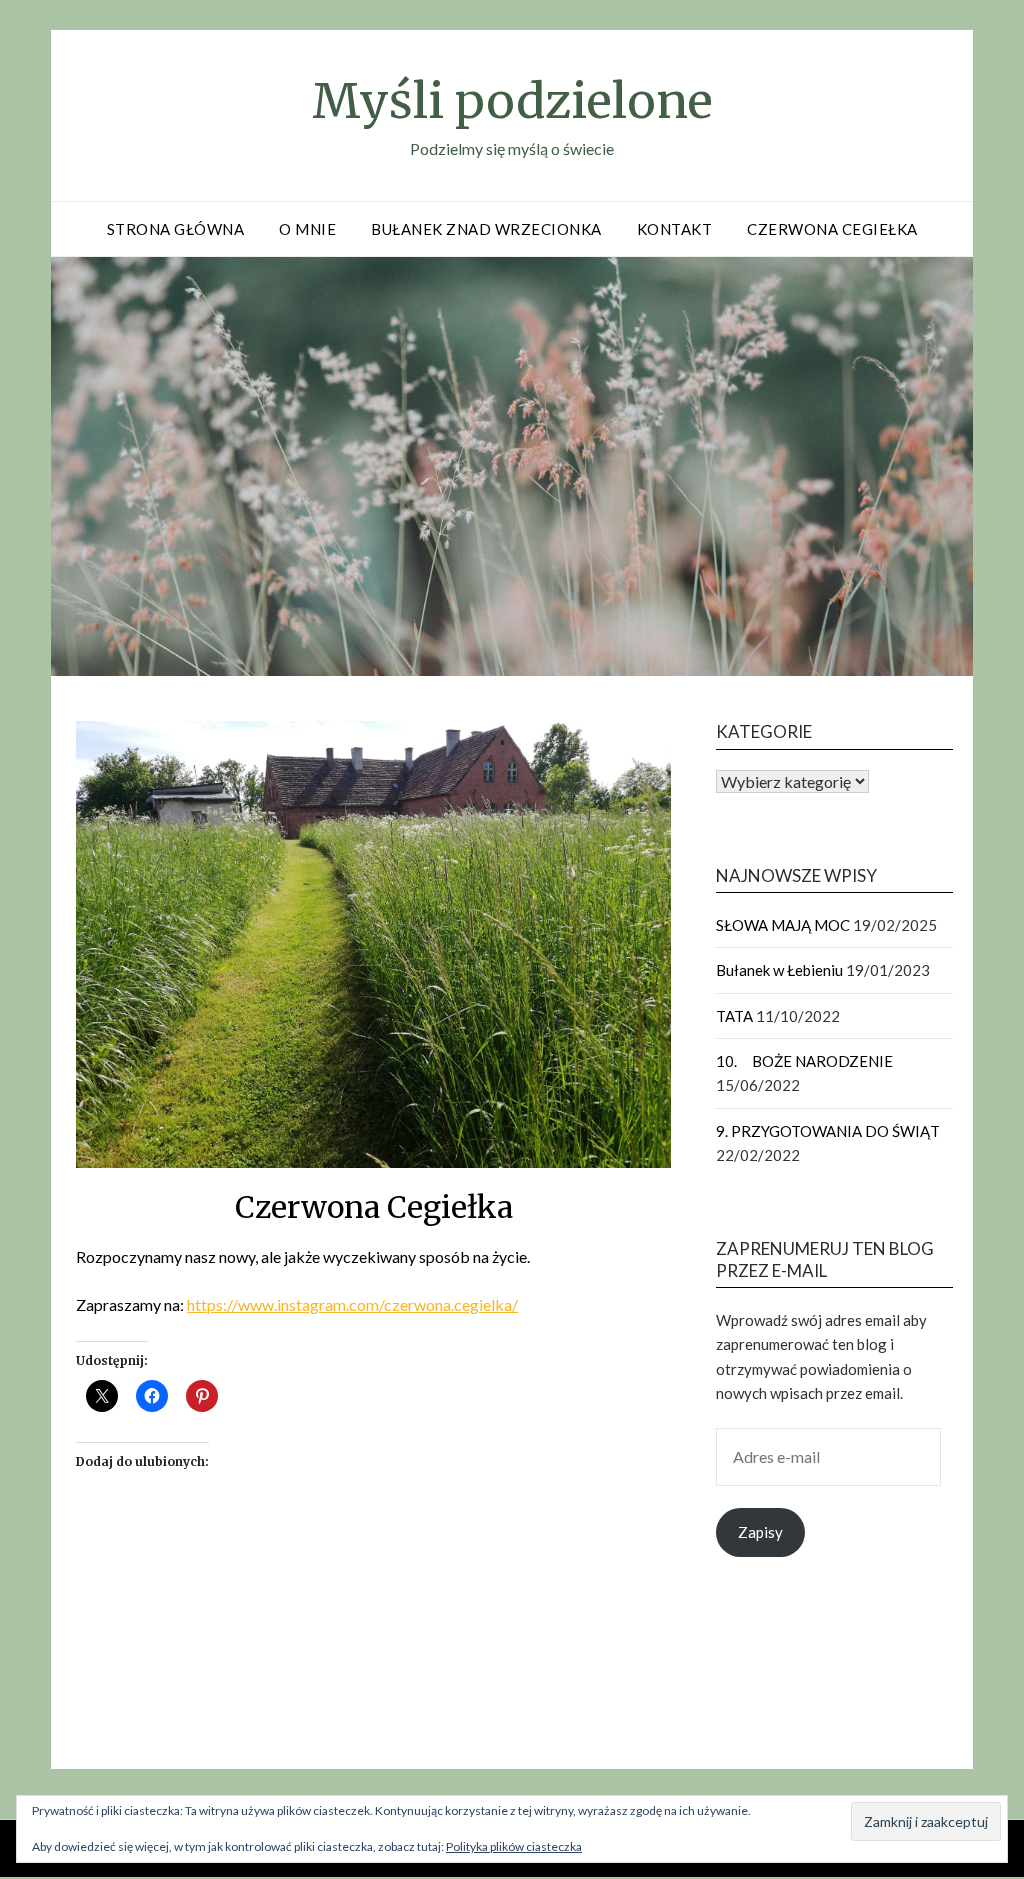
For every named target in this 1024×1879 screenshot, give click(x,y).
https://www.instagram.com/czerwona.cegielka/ (352, 1304)
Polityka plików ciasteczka (514, 1846)
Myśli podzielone (512, 101)
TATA (734, 1016)
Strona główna (176, 229)
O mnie (307, 229)
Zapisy (760, 1532)
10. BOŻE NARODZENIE (804, 1061)
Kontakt (675, 229)
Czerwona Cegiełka (832, 229)
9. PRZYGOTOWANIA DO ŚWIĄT (828, 1131)
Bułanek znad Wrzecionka (486, 229)
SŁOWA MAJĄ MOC (783, 925)
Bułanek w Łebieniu (779, 970)
